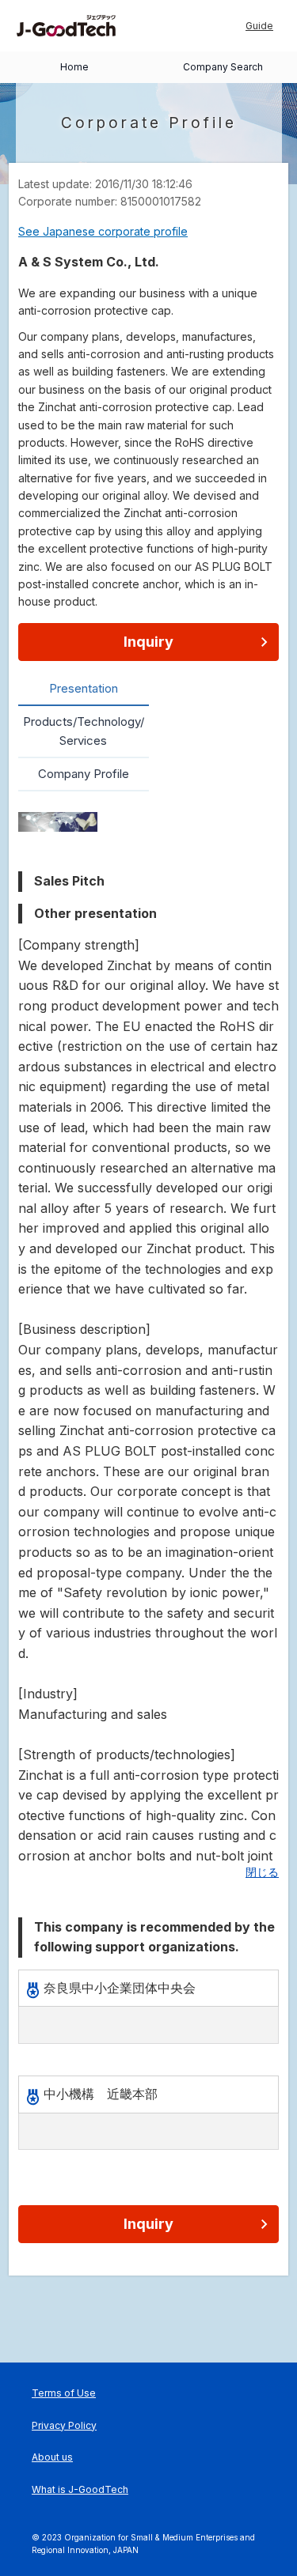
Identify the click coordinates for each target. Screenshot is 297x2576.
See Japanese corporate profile (103, 231)
